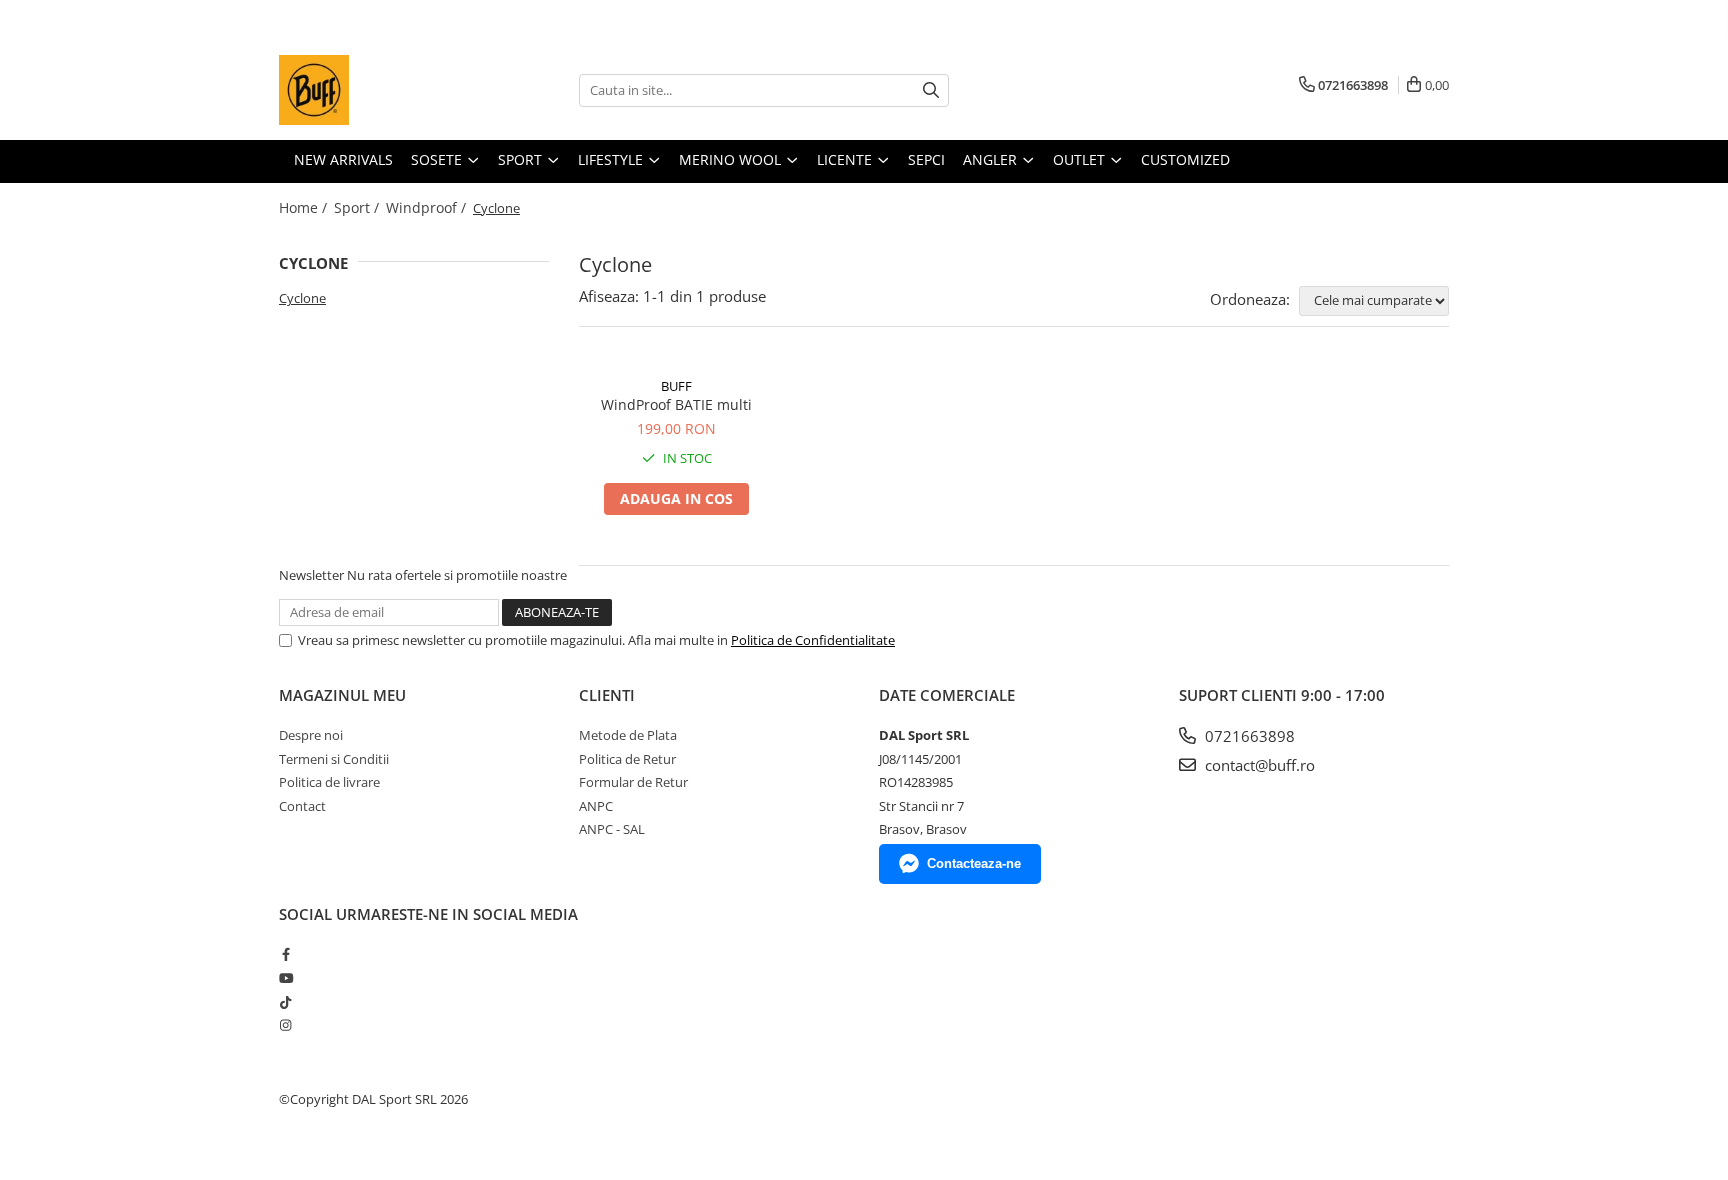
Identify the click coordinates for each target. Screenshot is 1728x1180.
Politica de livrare (329, 782)
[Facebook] (285, 954)
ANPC (596, 806)
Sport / (358, 207)
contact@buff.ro (1258, 765)
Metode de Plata (628, 735)
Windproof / (428, 207)
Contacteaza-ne (974, 863)
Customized (1185, 159)
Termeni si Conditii (334, 759)
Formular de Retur (633, 782)
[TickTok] (285, 1002)
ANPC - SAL (612, 829)
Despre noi (311, 735)
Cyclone (302, 298)
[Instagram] (285, 1025)
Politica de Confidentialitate (813, 640)
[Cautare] (931, 90)
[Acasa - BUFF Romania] (379, 90)
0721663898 (1248, 736)
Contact (302, 806)
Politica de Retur (627, 759)
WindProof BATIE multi (676, 404)
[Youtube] (285, 978)
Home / (305, 207)
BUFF (676, 386)
